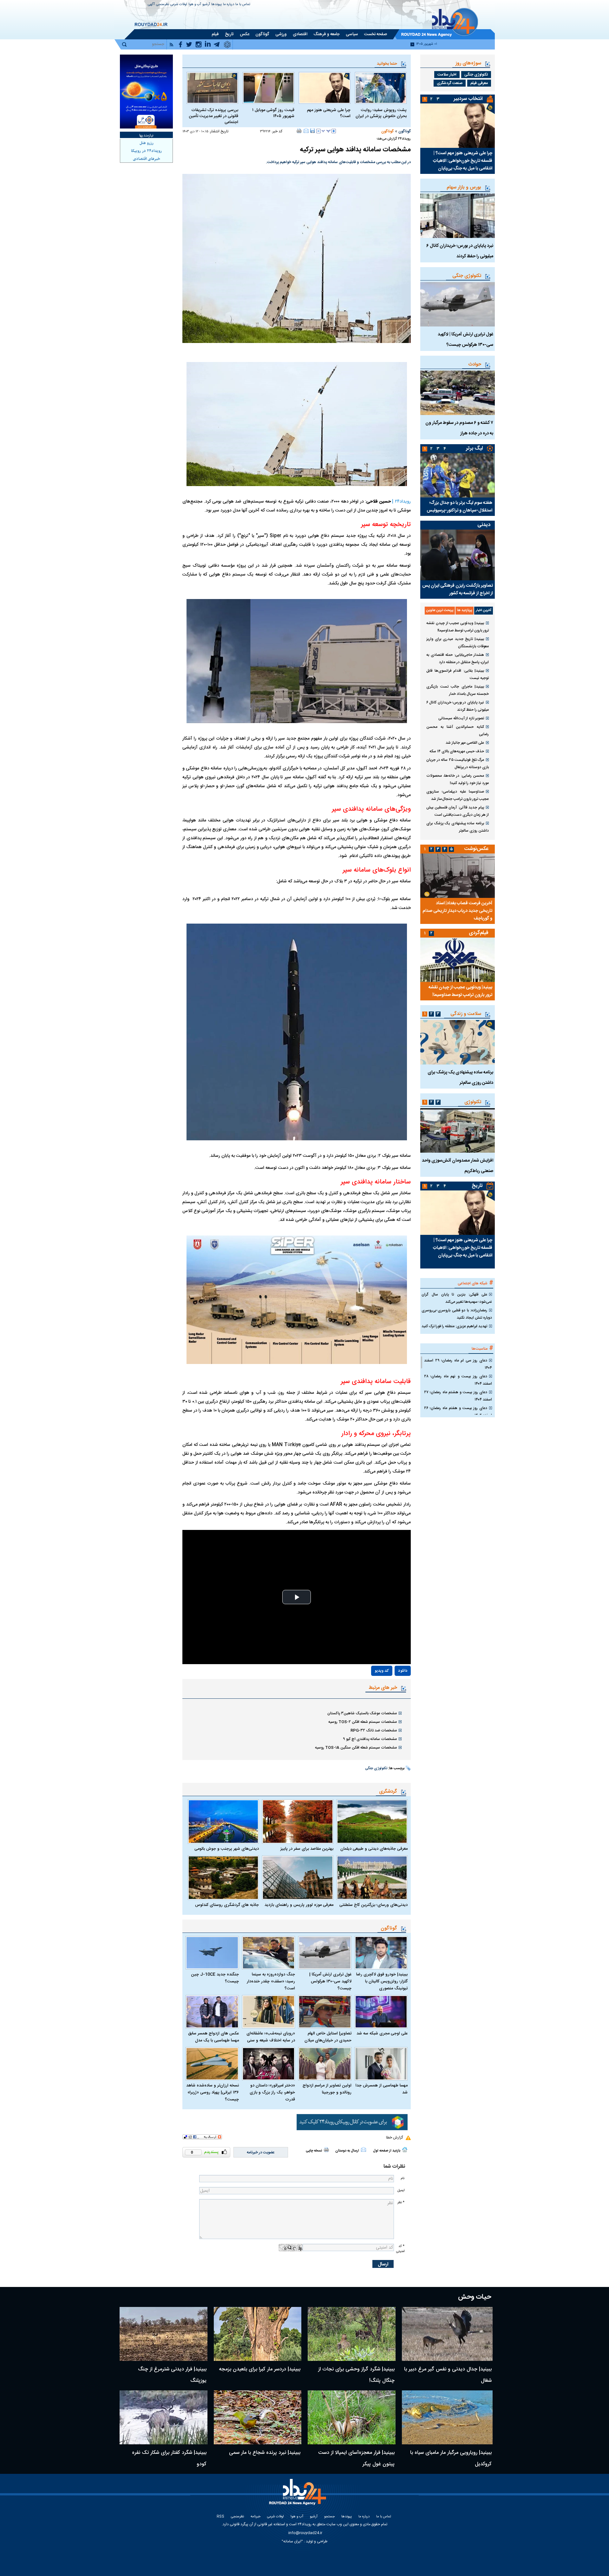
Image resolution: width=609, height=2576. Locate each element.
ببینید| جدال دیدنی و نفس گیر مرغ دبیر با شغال (448, 2375)
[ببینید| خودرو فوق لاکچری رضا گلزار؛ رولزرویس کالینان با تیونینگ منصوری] (381, 1953)
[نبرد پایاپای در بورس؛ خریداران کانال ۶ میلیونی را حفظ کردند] (458, 216)
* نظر (401, 2202)
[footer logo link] (298, 2496)
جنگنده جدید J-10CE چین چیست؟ (215, 1978)
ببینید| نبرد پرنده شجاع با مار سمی (265, 2453)
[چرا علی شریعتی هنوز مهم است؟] (325, 88)
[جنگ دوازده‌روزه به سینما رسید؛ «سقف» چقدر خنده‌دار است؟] (269, 1953)
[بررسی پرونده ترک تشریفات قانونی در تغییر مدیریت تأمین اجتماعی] (212, 88)
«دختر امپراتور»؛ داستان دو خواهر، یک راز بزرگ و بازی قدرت (272, 2092)
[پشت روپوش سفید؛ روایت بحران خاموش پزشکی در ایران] (381, 88)
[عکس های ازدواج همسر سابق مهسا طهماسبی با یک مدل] (212, 2012)
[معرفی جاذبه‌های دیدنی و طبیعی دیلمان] (372, 1822)
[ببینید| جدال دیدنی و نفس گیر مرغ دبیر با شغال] (447, 2334)
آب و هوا (195, 5)
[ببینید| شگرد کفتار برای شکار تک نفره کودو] (164, 2417)
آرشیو (206, 5)
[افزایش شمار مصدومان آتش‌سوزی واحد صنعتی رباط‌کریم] (458, 1130)
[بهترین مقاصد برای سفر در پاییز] (298, 1822)
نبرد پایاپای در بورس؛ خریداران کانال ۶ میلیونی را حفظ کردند (458, 706)
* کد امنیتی (400, 2249)
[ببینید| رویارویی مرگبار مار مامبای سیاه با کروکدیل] (447, 2417)
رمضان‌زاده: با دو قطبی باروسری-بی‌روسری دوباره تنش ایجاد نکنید (457, 1314)
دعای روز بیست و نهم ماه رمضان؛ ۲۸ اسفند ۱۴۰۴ (458, 1380)
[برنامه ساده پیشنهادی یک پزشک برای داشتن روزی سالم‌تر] (458, 1042)
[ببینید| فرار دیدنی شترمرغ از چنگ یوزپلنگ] (164, 2334)
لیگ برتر (474, 448)
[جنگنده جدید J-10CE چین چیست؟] (212, 1953)
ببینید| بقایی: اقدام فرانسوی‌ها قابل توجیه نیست (458, 674)
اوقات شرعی (179, 5)
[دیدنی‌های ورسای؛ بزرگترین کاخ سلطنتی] (372, 1878)
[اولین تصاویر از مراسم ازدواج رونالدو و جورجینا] (325, 2064)
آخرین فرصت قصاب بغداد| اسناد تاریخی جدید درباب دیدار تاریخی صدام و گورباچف (457, 911)
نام (403, 2178)
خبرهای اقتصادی (147, 159)
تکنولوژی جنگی (376, 1769)
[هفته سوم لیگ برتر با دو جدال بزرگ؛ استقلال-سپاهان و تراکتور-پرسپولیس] (458, 475)
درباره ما (229, 5)
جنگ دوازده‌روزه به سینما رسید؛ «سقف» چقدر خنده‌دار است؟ (271, 1981)
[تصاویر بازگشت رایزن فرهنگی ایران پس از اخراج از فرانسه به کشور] (458, 555)
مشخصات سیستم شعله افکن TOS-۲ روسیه (363, 1722)
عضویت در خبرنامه (261, 2152)
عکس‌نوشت (476, 849)
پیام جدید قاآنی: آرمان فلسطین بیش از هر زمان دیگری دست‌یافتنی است (458, 811)
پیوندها (216, 5)
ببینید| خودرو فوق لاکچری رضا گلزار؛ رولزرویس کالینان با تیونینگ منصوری (382, 1981)
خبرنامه (255, 2517)
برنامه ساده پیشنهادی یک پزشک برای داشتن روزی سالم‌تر (458, 827)
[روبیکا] (352, 2122)
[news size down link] (318, 131)
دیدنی (484, 525)
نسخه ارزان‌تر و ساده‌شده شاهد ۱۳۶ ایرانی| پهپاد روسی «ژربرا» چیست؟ (213, 2092)
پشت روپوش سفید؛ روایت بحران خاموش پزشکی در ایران (381, 113)
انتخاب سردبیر (468, 99)
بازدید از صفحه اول (387, 2151)
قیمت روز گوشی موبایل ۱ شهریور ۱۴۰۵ (273, 113)
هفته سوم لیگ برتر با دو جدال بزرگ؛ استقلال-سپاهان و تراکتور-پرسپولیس (459, 507)
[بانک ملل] (146, 92)
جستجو (329, 2517)
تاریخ (477, 1186)
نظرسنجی (163, 5)
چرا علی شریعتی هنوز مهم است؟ (329, 113)
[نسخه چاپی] (299, 131)
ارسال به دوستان (347, 2151)
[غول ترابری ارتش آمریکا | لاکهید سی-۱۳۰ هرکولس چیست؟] (325, 1953)
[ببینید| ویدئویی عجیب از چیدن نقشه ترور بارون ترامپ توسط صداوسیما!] (458, 960)
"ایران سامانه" (292, 2541)
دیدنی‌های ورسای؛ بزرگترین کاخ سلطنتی (373, 1905)
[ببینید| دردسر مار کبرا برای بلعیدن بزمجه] (258, 2334)
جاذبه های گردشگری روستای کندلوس (227, 1905)
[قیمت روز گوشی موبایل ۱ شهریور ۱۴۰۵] (268, 88)
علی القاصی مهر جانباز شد (465, 743)
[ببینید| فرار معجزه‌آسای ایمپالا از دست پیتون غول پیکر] (352, 2417)
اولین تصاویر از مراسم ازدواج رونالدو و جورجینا (327, 2089)
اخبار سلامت (447, 75)
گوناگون (405, 131)
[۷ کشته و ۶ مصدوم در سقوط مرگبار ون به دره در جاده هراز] (458, 393)
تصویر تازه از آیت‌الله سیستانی (461, 718)
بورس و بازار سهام (464, 187)
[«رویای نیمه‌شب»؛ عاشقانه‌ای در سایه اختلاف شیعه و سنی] (269, 2012)
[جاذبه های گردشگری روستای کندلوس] (223, 1878)
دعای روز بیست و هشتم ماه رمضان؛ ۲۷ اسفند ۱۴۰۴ (458, 1396)
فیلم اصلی (389, 1689)
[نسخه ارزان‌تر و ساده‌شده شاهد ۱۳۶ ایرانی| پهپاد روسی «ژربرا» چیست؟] (212, 2064)
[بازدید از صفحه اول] (405, 2150)
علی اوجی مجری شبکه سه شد (382, 2033)
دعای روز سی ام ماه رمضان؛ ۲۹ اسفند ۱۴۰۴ (458, 1364)
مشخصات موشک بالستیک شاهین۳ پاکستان (362, 1713)
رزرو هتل (147, 143)
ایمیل (401, 2190)
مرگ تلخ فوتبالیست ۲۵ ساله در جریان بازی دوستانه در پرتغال (458, 764)
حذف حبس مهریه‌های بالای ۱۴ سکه (457, 751)
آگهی (151, 5)
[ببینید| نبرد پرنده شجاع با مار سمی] (258, 2417)
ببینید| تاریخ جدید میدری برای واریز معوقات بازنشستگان (458, 643)
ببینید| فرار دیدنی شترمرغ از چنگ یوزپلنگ (172, 2375)
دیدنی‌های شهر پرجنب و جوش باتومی (227, 1849)
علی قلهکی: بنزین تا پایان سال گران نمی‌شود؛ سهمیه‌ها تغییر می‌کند (457, 1298)
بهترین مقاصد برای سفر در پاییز (307, 1849)
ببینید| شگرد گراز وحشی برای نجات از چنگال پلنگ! (356, 2375)
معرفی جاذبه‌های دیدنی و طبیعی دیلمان (374, 1849)
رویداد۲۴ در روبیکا (146, 151)
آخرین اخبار (484, 610)
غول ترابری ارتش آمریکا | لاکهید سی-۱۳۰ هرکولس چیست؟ (330, 1981)
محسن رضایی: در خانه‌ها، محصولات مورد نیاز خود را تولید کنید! (458, 779)
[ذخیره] (312, 131)
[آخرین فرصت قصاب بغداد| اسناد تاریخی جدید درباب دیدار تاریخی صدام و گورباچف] (458, 876)
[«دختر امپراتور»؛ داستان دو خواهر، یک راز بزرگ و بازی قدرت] (269, 2064)
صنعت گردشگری (450, 83)
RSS (220, 2517)
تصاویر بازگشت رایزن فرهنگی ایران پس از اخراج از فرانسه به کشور (458, 590)
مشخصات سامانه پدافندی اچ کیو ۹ (370, 1739)
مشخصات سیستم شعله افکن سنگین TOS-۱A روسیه (356, 1748)
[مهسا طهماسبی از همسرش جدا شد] (381, 2064)
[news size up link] (334, 131)
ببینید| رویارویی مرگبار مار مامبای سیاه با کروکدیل (451, 2458)
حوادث (475, 364)
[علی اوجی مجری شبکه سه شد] (381, 2012)
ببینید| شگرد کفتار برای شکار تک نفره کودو (169, 2458)
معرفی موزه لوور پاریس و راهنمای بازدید (299, 1905)
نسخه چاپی (314, 2151)
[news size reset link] (326, 131)
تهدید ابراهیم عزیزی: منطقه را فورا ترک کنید (454, 1326)
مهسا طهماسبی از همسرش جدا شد (382, 2089)
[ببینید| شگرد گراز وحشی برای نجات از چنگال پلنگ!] (352, 2334)
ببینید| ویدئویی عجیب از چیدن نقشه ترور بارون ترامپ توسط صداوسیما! (458, 627)
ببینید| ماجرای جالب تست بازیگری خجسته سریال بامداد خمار (458, 690)
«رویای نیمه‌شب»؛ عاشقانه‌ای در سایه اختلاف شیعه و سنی (271, 2037)
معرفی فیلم (479, 83)
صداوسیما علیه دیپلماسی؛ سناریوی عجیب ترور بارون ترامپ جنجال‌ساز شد (458, 795)
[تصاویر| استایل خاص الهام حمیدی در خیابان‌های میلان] (325, 2012)
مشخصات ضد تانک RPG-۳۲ (374, 1730)
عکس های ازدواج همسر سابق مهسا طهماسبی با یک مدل (213, 2037)
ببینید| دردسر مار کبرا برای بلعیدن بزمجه (260, 2369)
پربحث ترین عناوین (440, 610)
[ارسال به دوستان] (306, 131)
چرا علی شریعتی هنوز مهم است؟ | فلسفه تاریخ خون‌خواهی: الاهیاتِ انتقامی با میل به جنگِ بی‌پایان (463, 161)
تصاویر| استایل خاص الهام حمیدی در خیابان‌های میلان (328, 2037)
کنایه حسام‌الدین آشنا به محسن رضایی (458, 731)
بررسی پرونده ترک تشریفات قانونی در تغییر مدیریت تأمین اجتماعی (213, 116)
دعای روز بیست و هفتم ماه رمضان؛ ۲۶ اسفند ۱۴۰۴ (458, 1412)
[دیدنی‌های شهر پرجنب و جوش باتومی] (223, 1822)
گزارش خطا (394, 2138)
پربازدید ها (465, 610)
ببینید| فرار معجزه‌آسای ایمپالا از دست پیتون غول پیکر (356, 2458)
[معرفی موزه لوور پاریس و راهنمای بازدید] (298, 1878)
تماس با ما (243, 5)
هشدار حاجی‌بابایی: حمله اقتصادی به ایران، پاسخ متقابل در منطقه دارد (458, 659)
